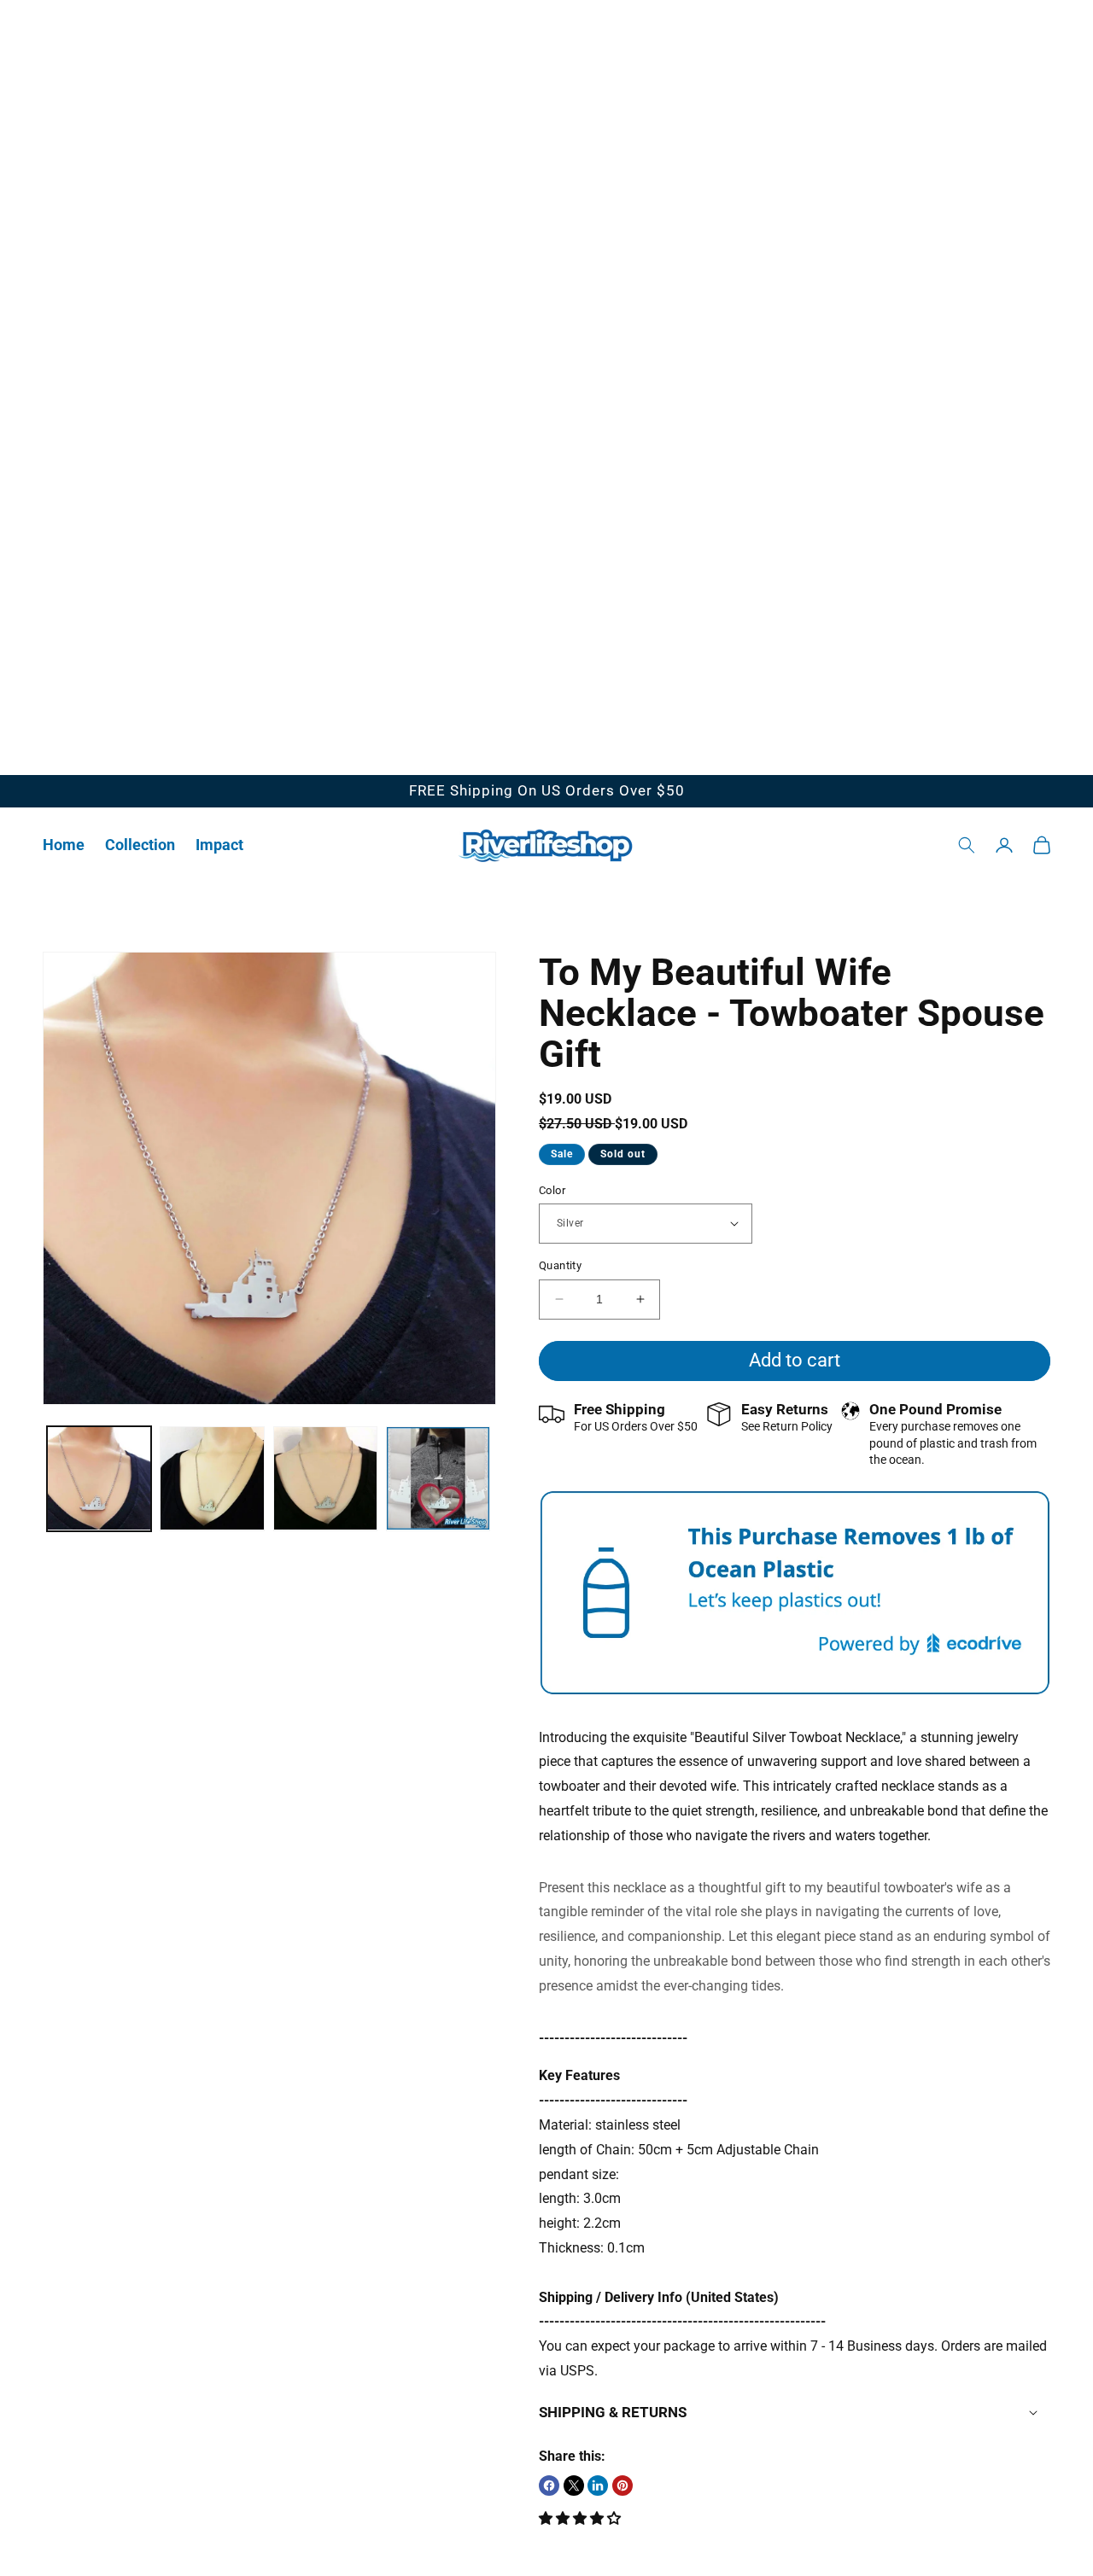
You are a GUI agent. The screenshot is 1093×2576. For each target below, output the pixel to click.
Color (552, 1189)
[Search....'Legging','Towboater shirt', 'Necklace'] (967, 845)
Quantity (560, 1265)
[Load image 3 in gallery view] (325, 1478)
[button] (140, 845)
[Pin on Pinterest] (622, 2486)
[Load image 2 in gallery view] (212, 1478)
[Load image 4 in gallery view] (438, 1478)
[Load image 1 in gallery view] (99, 1478)
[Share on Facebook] (549, 2486)
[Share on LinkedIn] (598, 2486)
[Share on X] (574, 2486)
